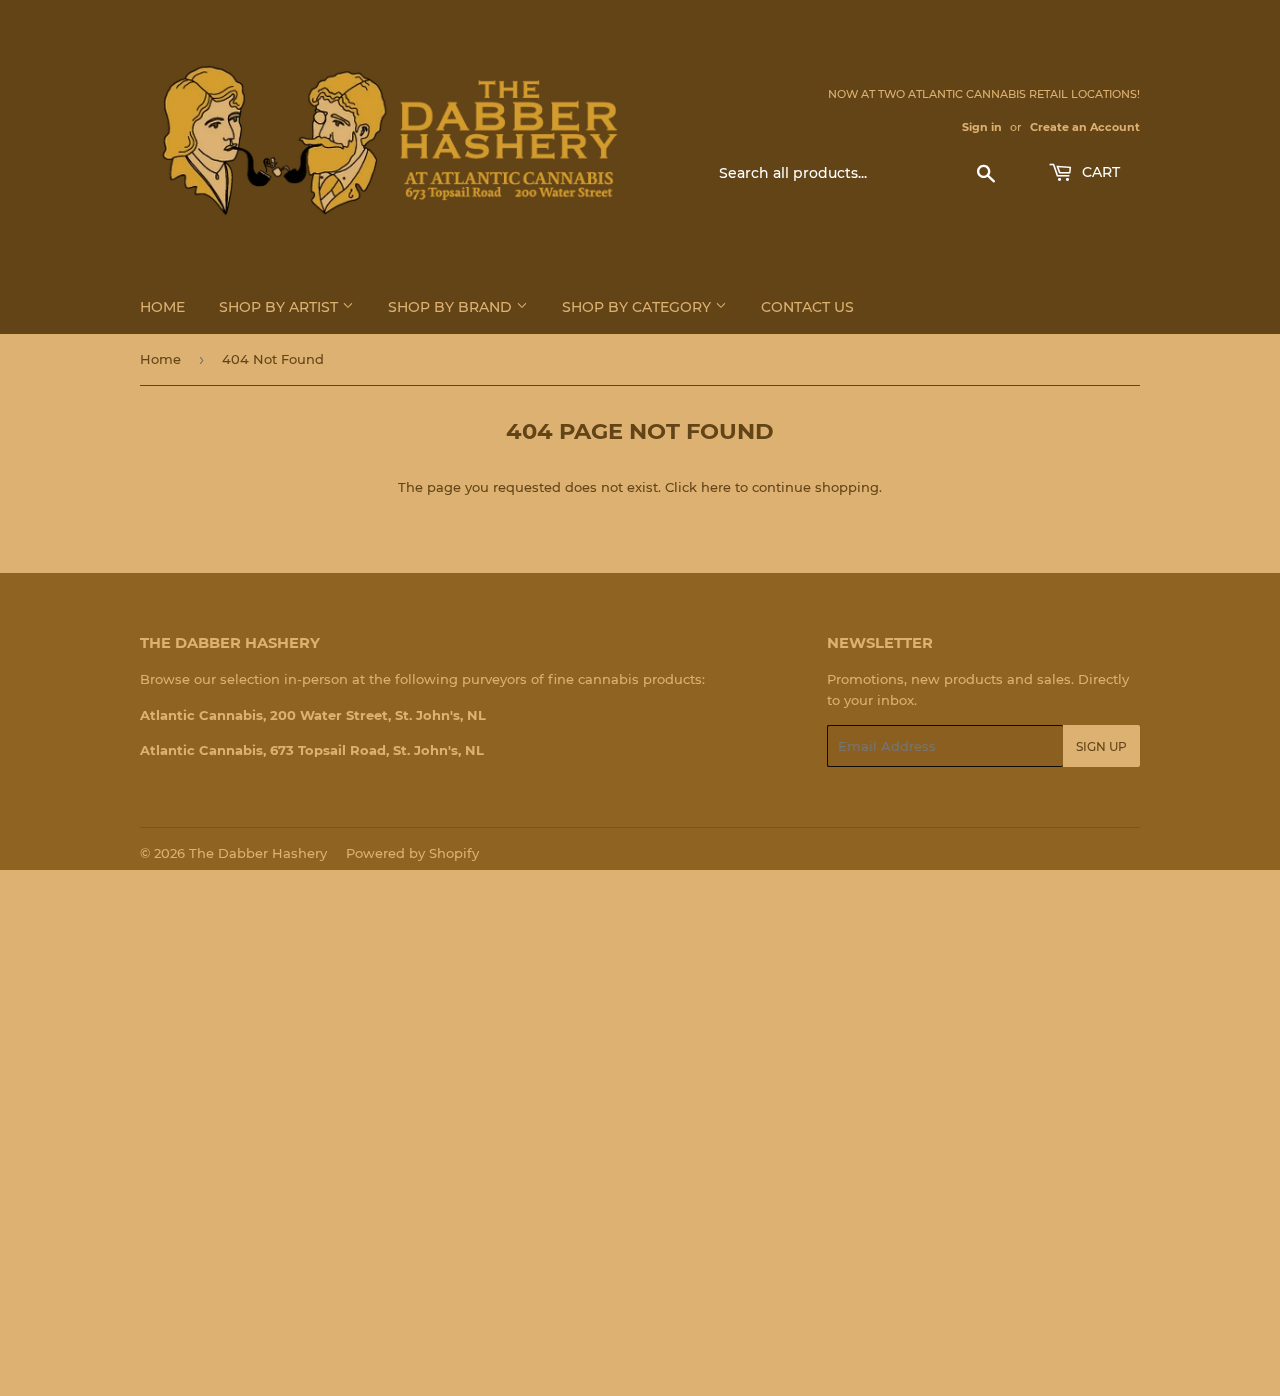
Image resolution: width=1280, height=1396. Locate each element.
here (716, 487)
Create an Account (1085, 127)
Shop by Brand (452, 307)
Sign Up (1101, 746)
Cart (1099, 172)
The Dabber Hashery (258, 853)
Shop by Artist (280, 307)
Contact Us (807, 307)
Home (162, 307)
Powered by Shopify (412, 853)
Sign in (982, 127)
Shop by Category (638, 307)
